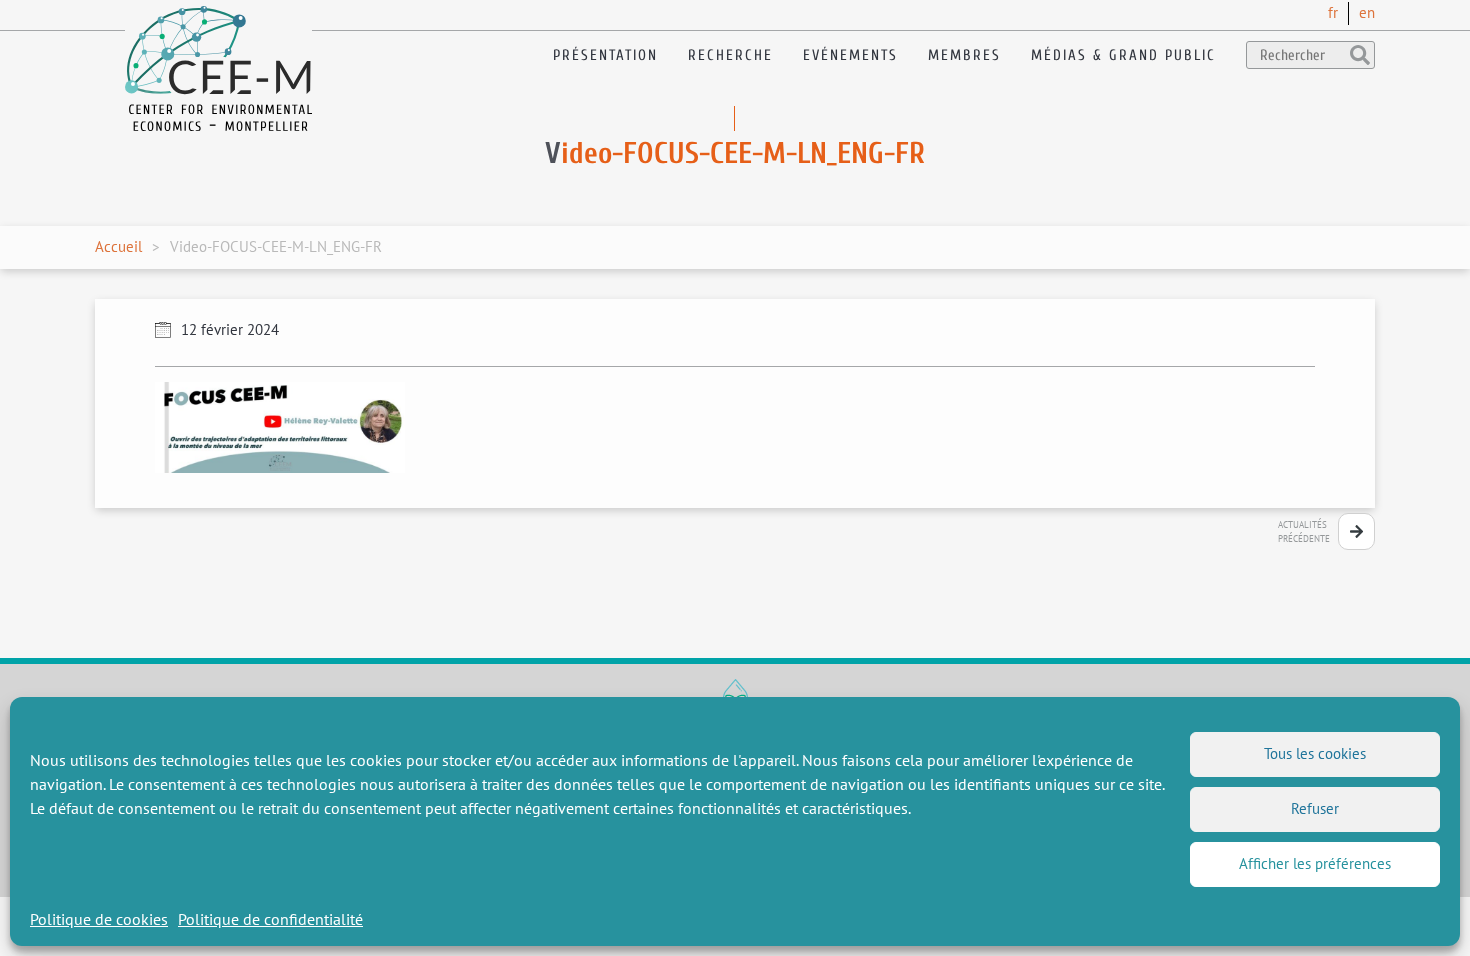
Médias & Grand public (1123, 55)
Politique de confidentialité (270, 919)
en (1367, 12)
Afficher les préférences (1315, 863)
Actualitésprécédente (1304, 531)
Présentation (605, 55)
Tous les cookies (1315, 753)
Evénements (850, 55)
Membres (964, 55)
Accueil (118, 246)
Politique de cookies (99, 919)
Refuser (1315, 808)
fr (1333, 12)
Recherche (730, 55)
